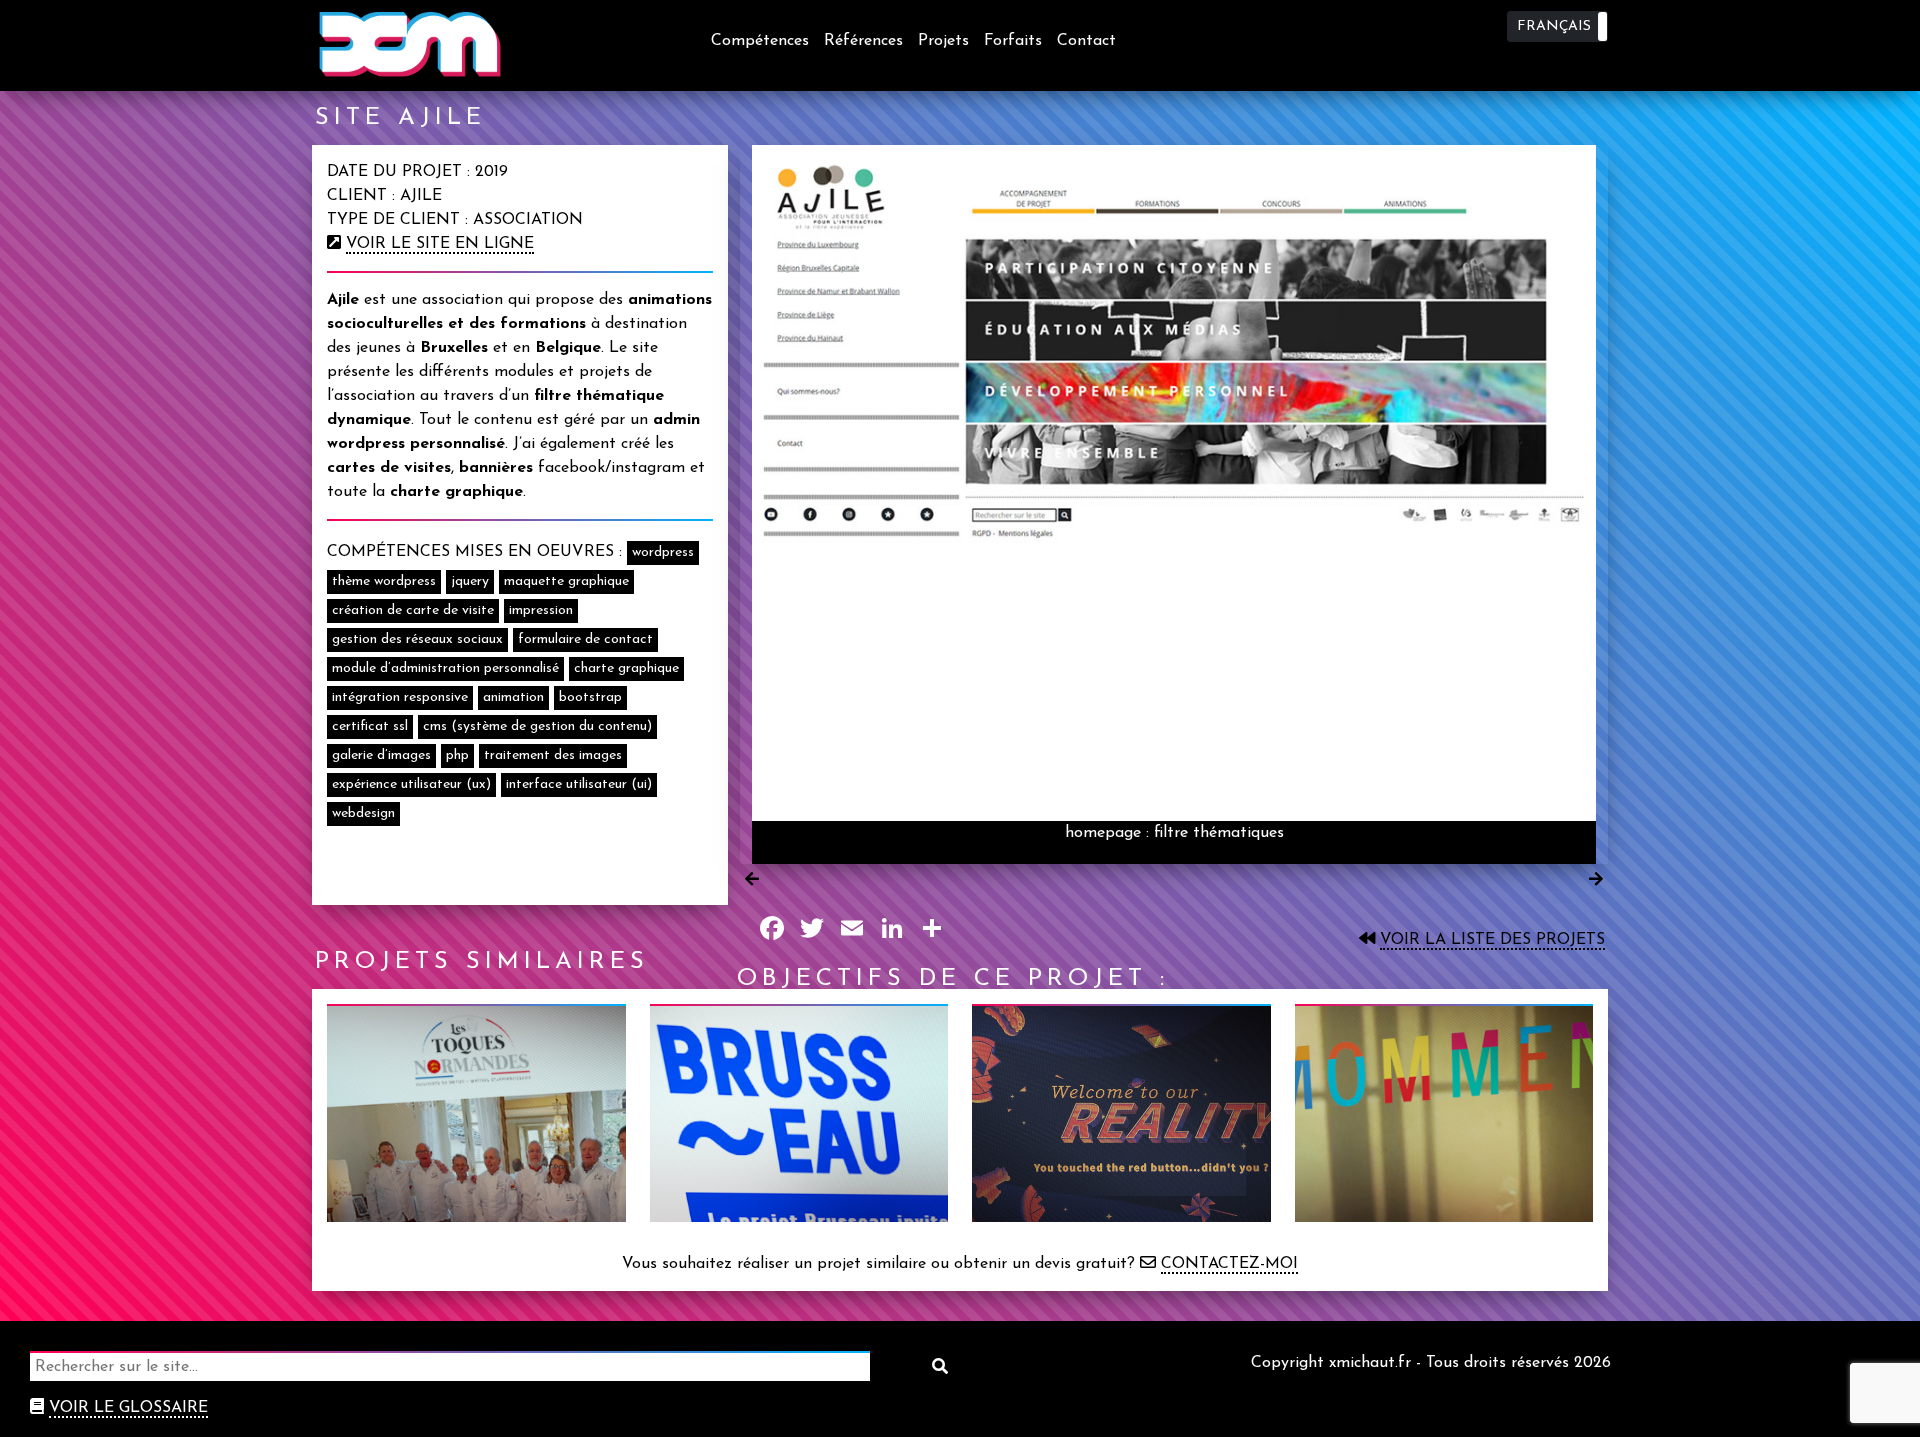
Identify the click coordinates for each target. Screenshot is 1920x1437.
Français (1554, 26)
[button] (1557, 26)
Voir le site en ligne (440, 244)
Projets (943, 41)
